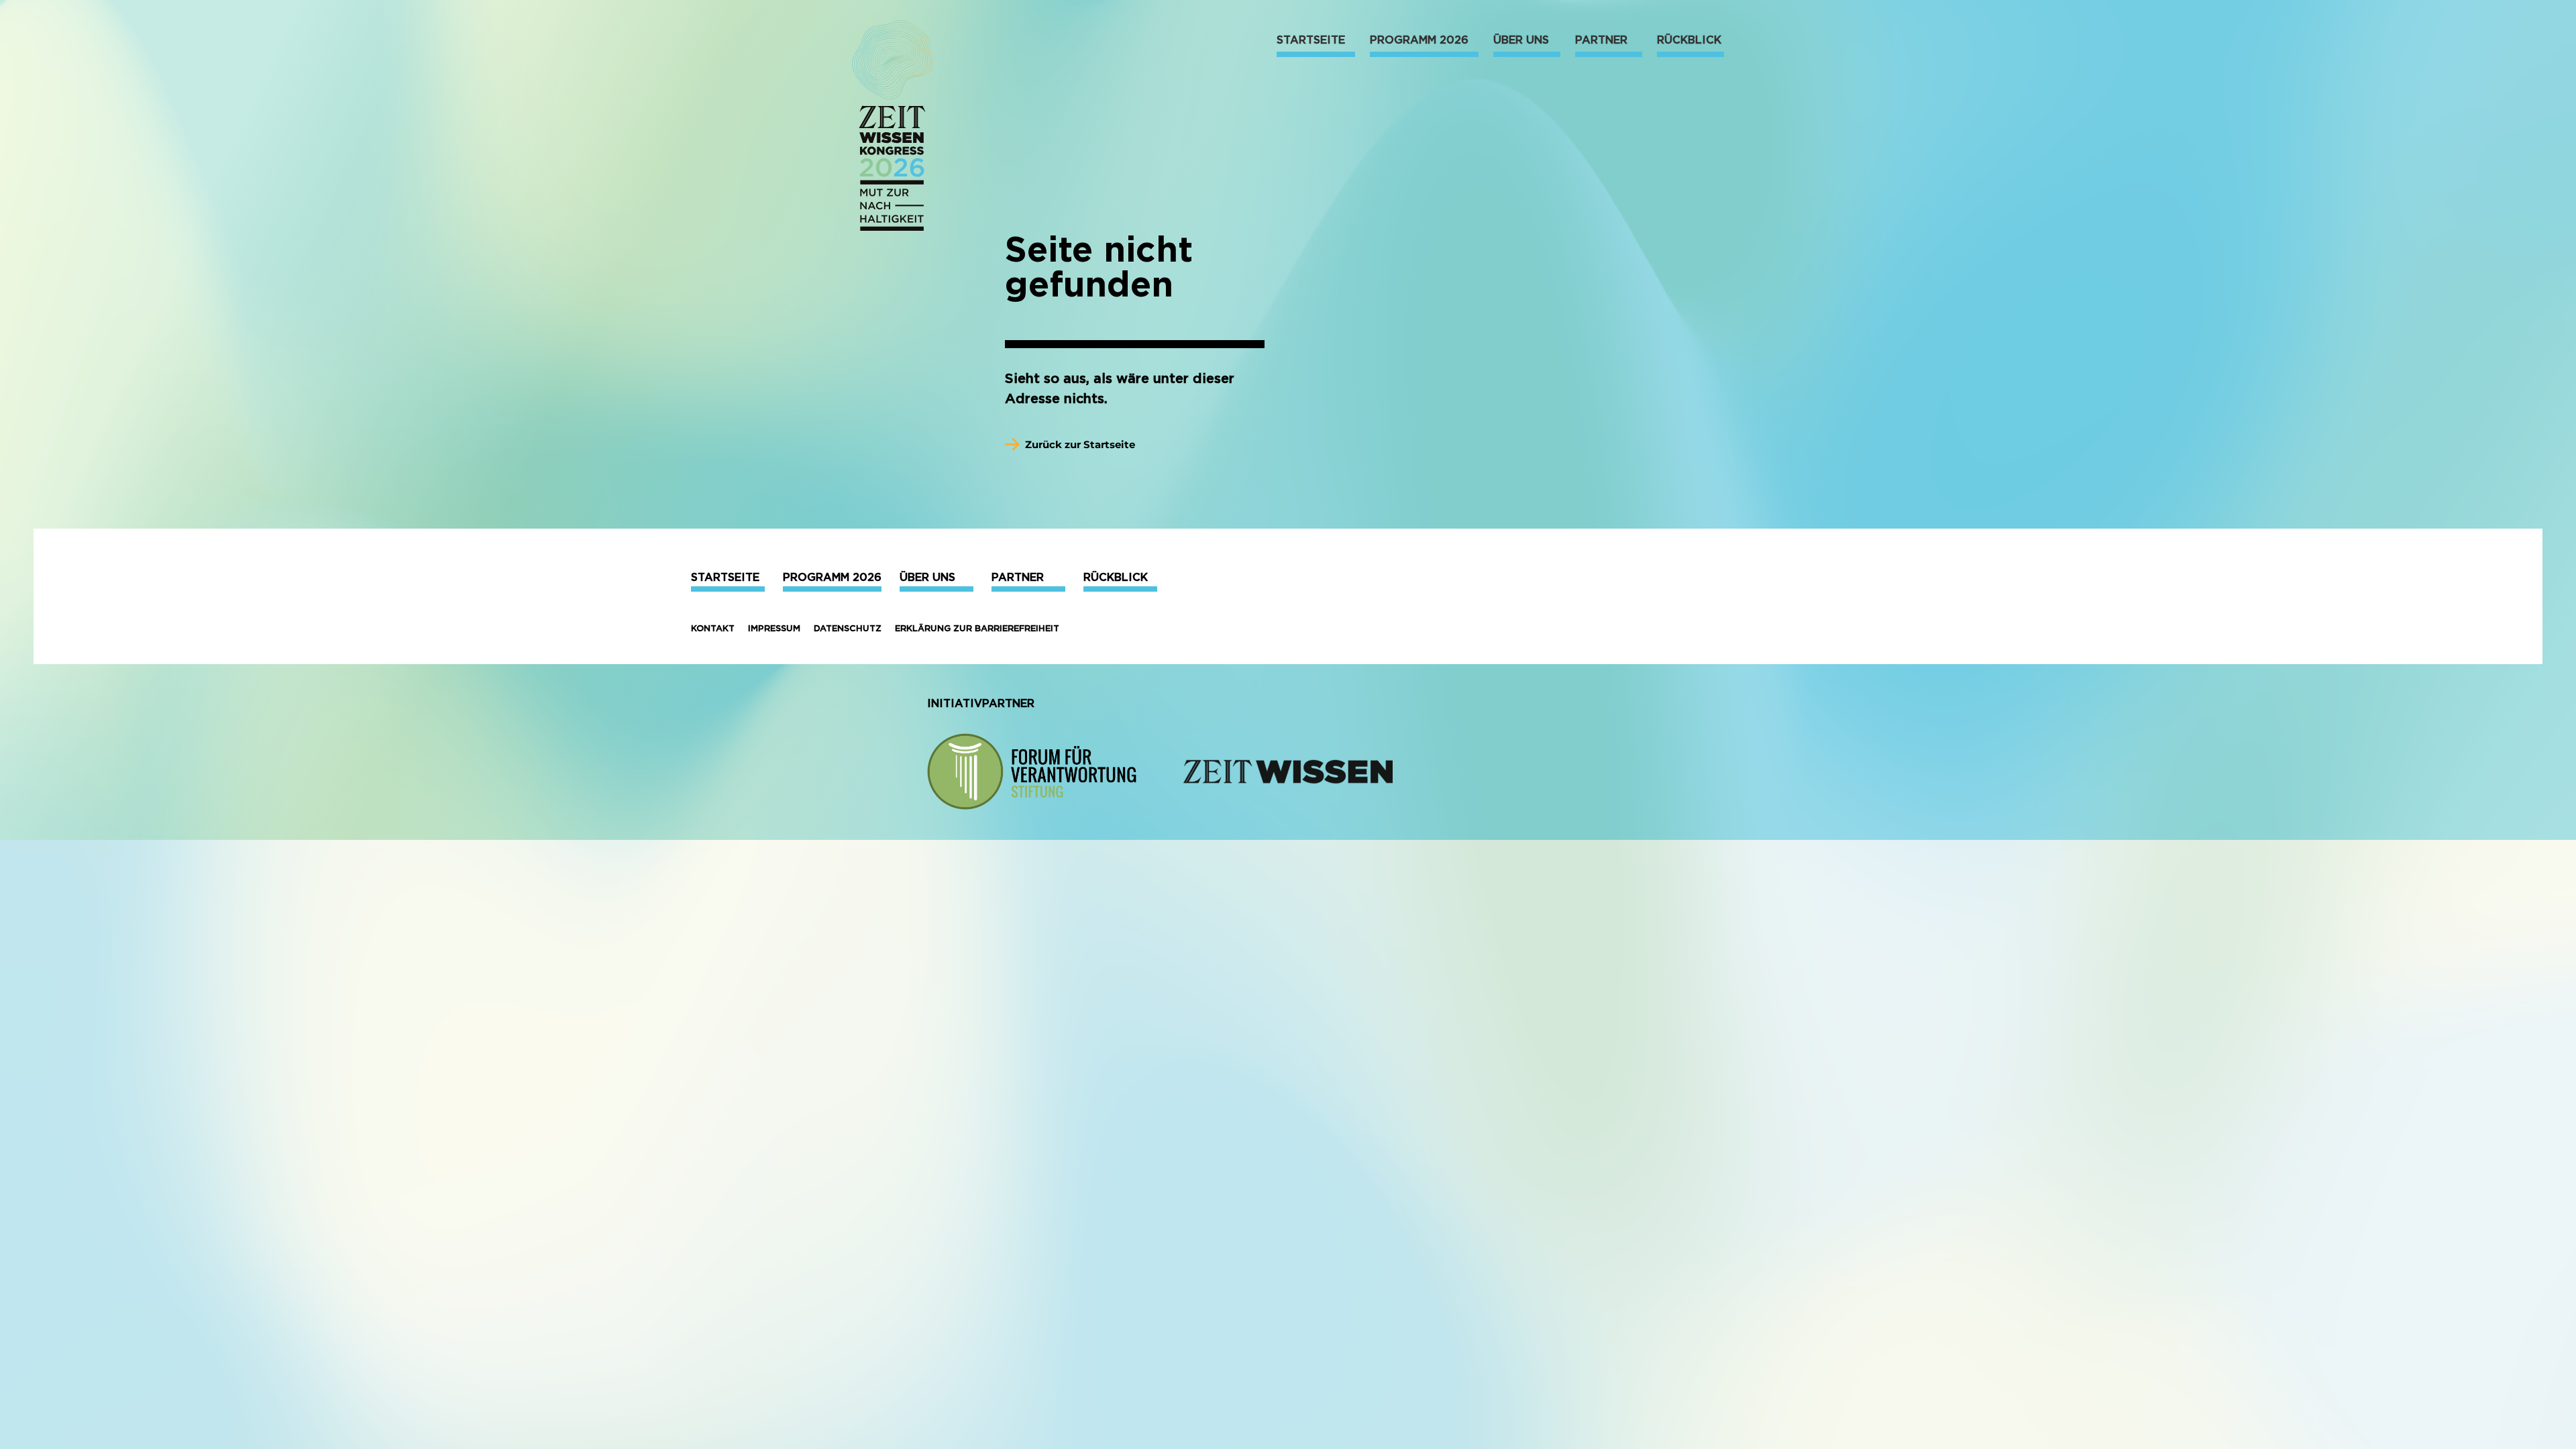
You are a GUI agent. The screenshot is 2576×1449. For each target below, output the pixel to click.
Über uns (927, 577)
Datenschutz (848, 628)
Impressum (774, 628)
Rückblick (1116, 577)
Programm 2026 (832, 577)
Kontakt (713, 628)
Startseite (725, 577)
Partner (1018, 577)
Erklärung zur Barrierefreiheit (977, 628)
